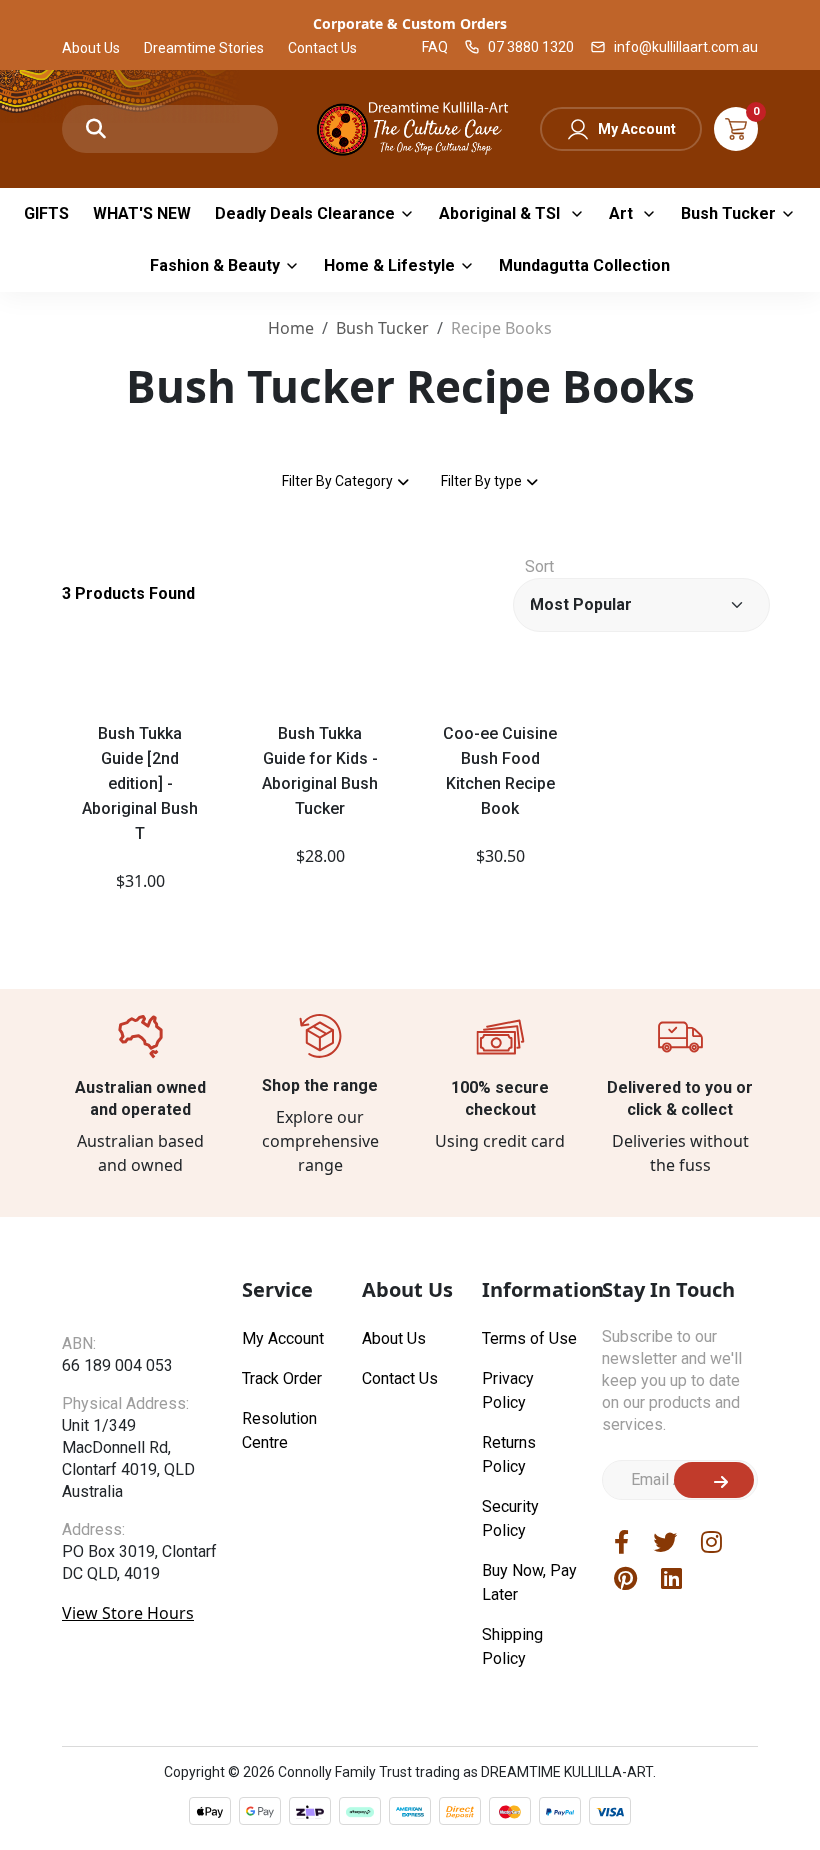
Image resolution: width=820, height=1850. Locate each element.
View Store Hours (128, 1630)
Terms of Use (529, 1338)
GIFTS (46, 213)
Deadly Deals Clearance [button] (305, 213)
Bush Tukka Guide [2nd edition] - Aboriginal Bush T (140, 783)
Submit (714, 1480)
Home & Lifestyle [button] (389, 265)
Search (96, 129)
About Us (91, 48)
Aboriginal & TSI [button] (501, 213)
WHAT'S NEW (142, 213)
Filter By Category (337, 481)
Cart (736, 129)
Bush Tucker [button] (728, 213)
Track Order (282, 1378)
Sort (539, 566)
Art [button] (623, 213)
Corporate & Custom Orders (410, 23)
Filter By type (481, 481)
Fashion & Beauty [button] (215, 265)
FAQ (435, 47)
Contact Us (322, 48)
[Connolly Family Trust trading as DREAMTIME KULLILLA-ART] (410, 126)
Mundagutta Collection (584, 265)
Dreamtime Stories (204, 48)
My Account (637, 129)
